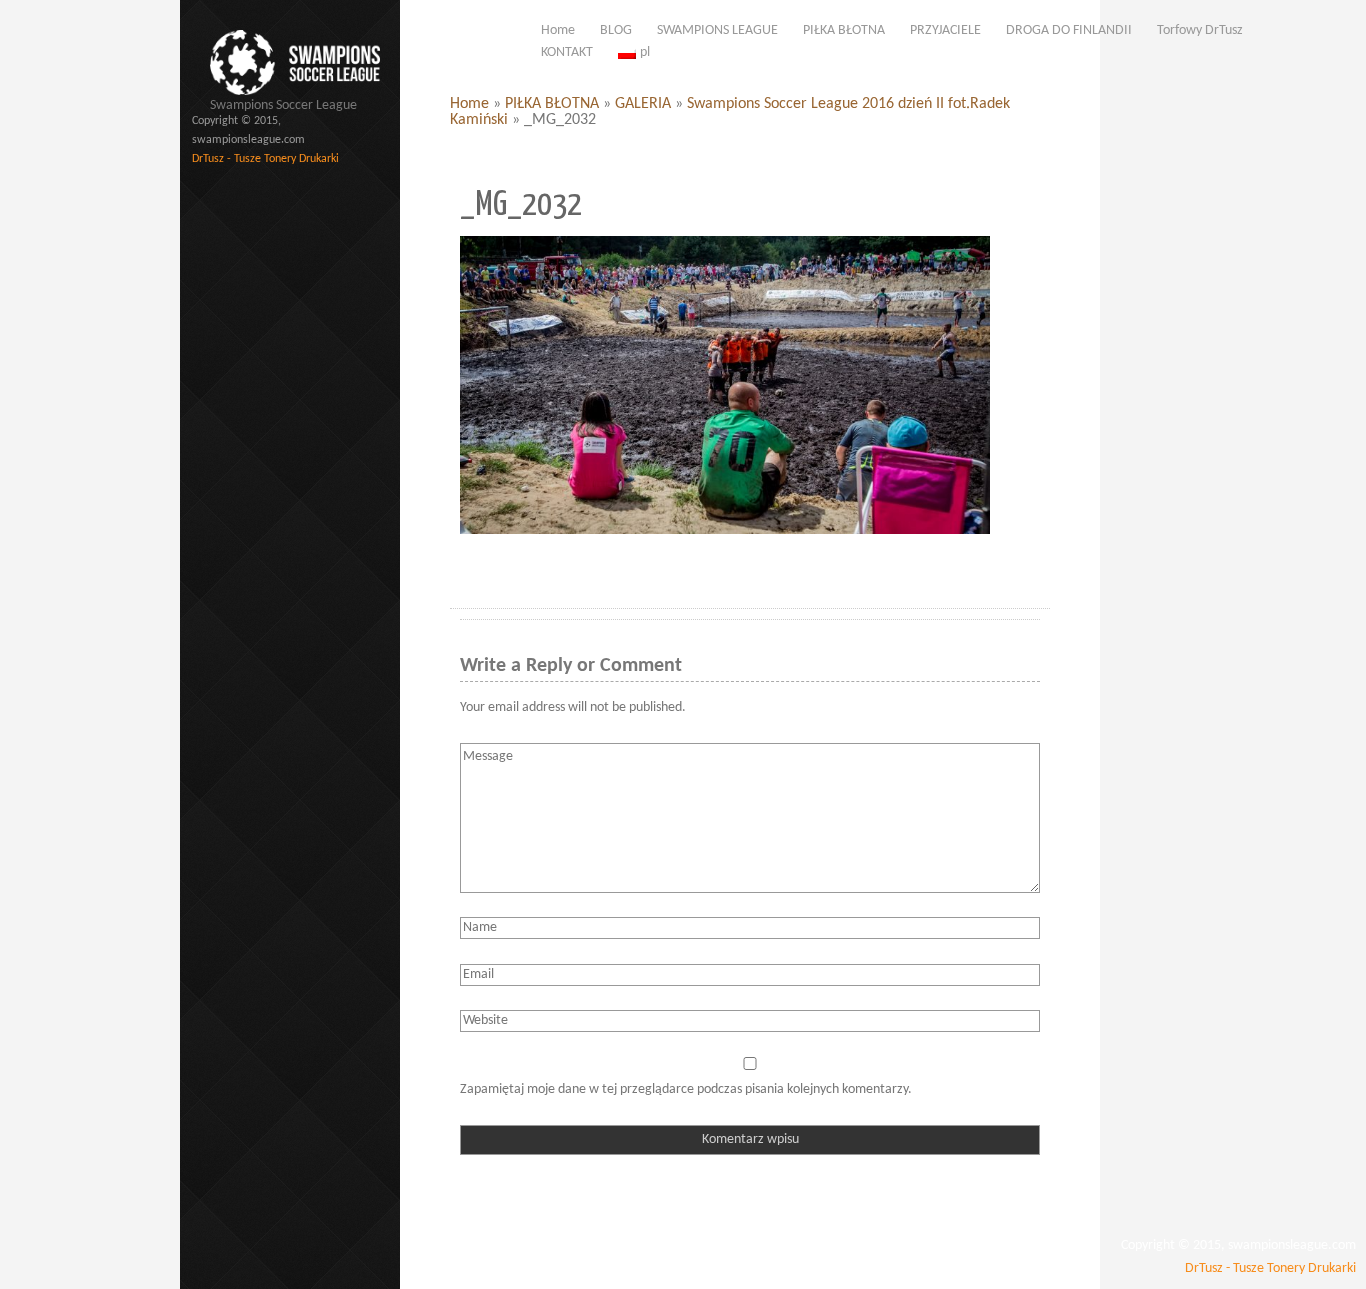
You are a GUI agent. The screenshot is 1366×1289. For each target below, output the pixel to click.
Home (469, 104)
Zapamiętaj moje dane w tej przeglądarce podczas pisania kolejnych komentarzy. (686, 1089)
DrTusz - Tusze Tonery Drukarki (265, 159)
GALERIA (643, 104)
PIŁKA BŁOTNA (552, 104)
